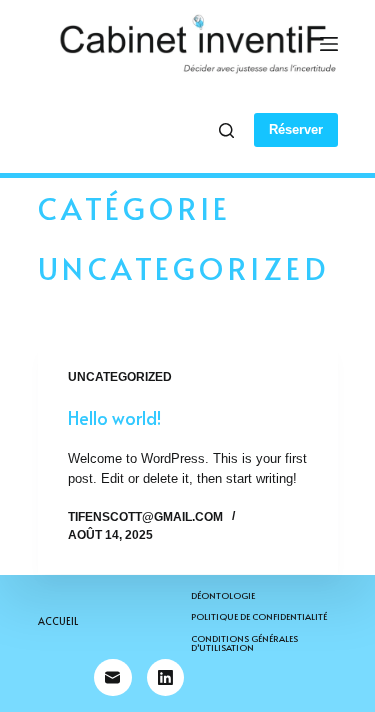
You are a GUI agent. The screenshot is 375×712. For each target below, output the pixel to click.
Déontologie (223, 595)
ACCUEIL (58, 621)
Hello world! (114, 417)
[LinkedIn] (166, 678)
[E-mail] (113, 678)
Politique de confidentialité (259, 616)
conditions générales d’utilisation (244, 643)
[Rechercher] (226, 130)
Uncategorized (120, 377)
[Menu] (329, 44)
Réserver (296, 129)
